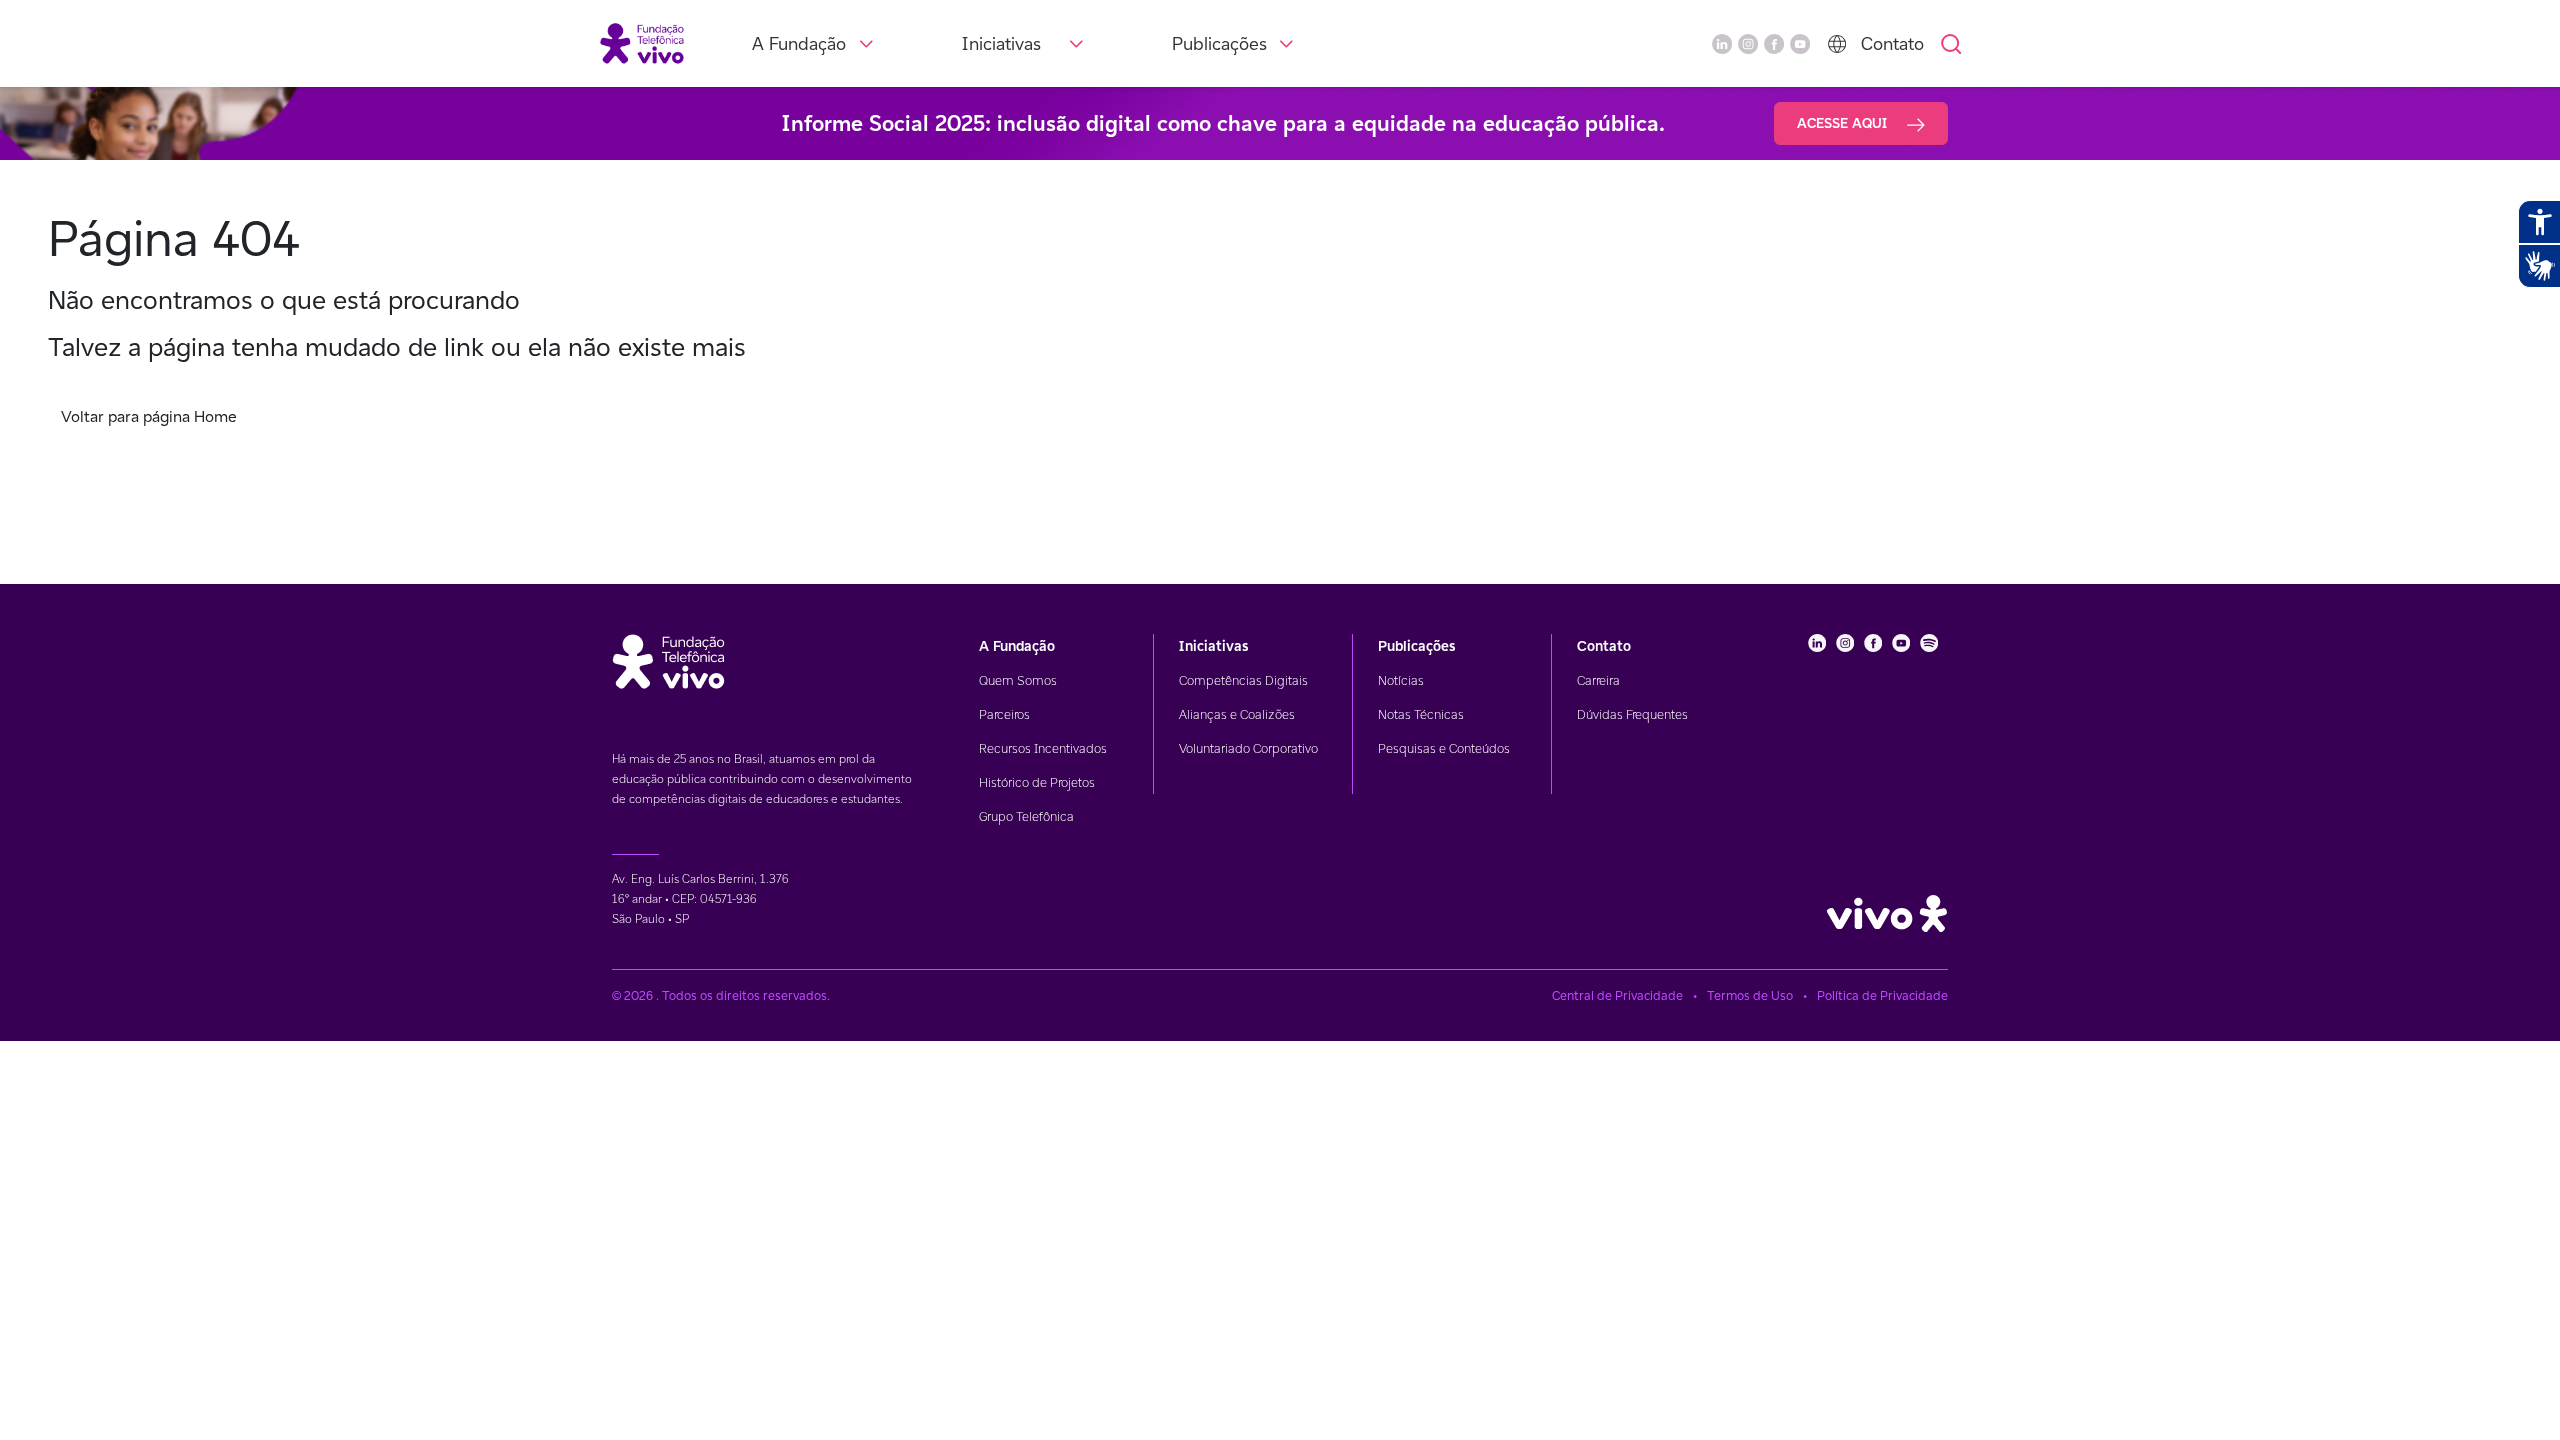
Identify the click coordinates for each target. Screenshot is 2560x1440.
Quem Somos (1018, 680)
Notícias (1401, 680)
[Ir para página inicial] (642, 42)
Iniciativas (1001, 43)
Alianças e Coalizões (1237, 714)
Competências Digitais (1243, 680)
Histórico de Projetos (1037, 782)
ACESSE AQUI (1844, 123)
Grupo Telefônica (1026, 816)
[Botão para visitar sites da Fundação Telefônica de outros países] (1837, 44)
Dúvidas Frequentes (1632, 714)
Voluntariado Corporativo (1248, 748)
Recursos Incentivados (1043, 748)
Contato (1892, 43)
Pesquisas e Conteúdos (1444, 748)
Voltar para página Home (149, 416)
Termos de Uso (1750, 995)
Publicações (1219, 43)
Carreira (1598, 680)
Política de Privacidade (1882, 995)
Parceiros (1004, 714)
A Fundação (799, 43)
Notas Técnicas (1421, 714)
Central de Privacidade (1617, 995)
